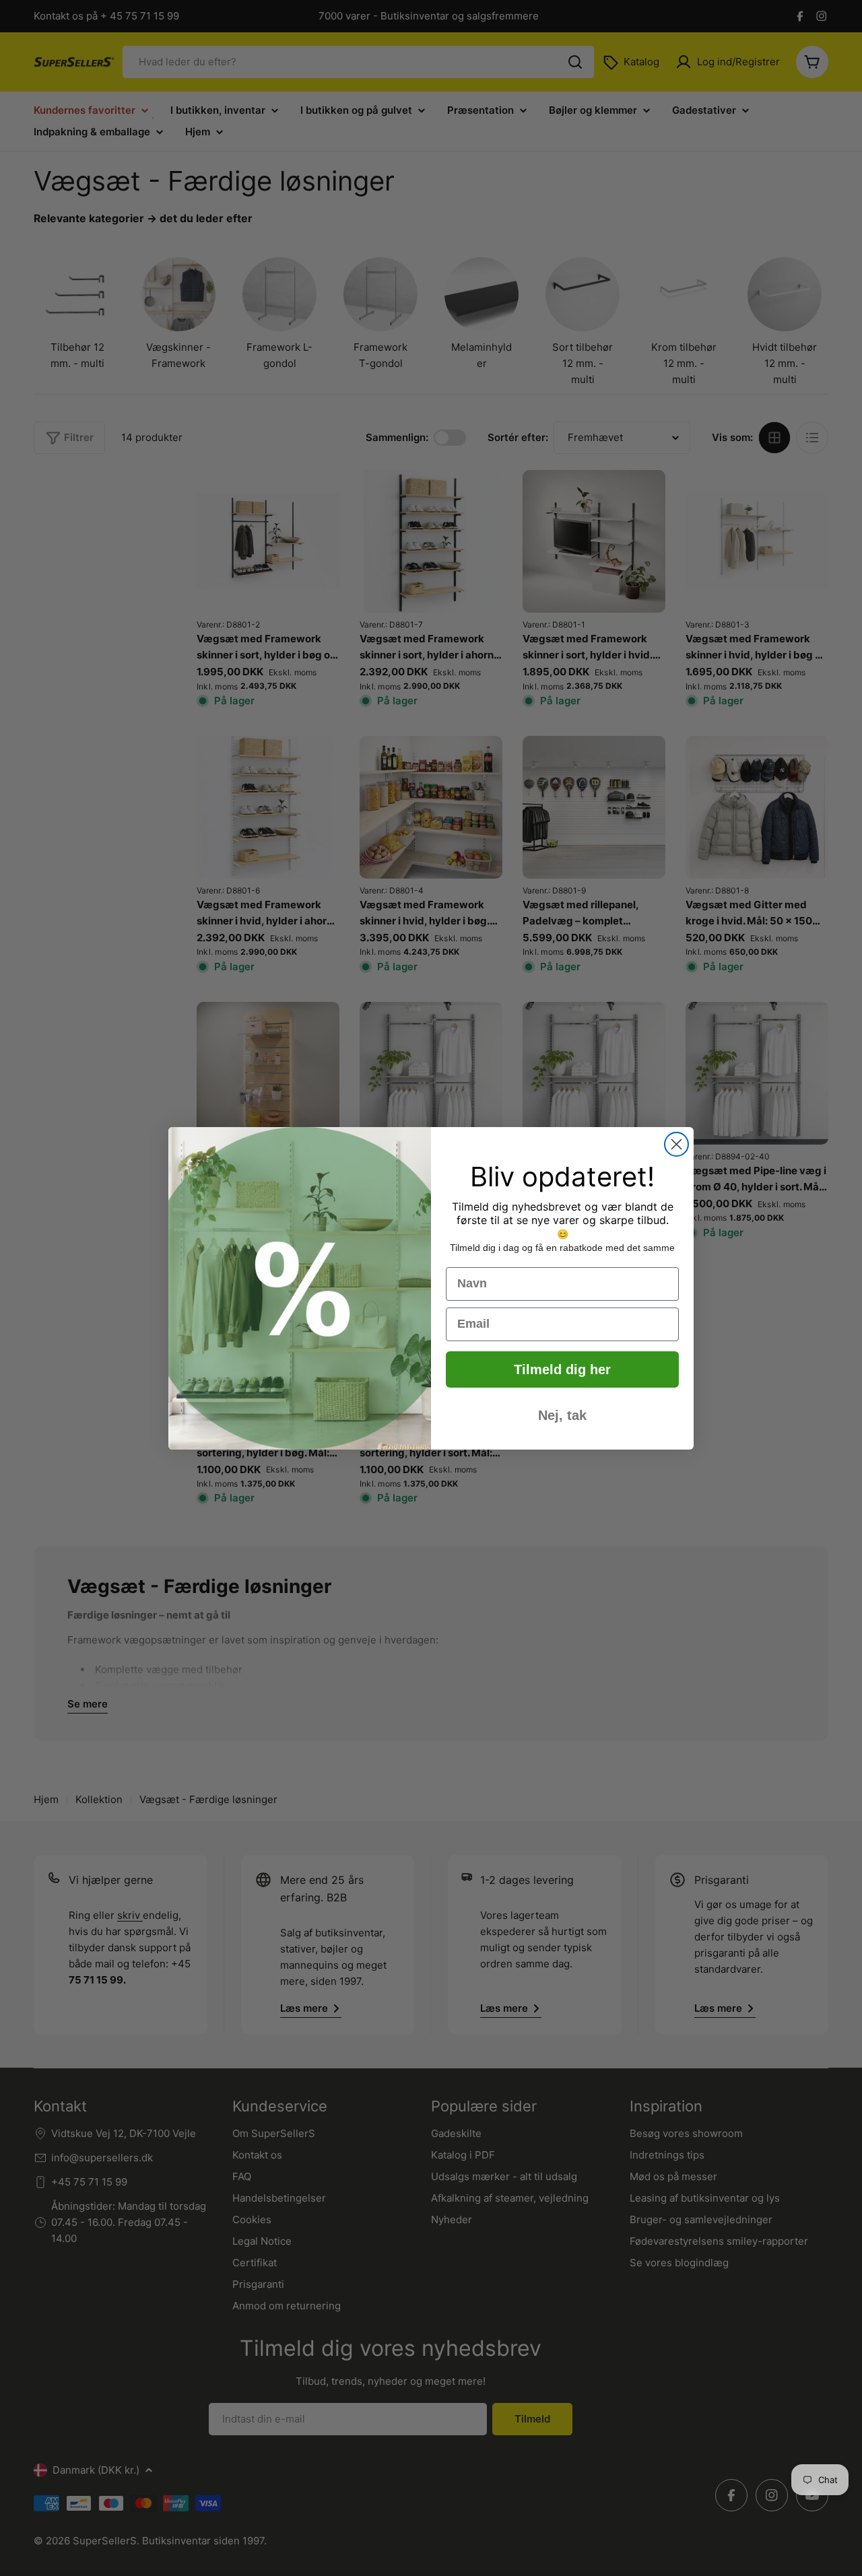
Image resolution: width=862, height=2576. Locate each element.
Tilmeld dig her (562, 1369)
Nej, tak (562, 1415)
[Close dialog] (676, 1144)
